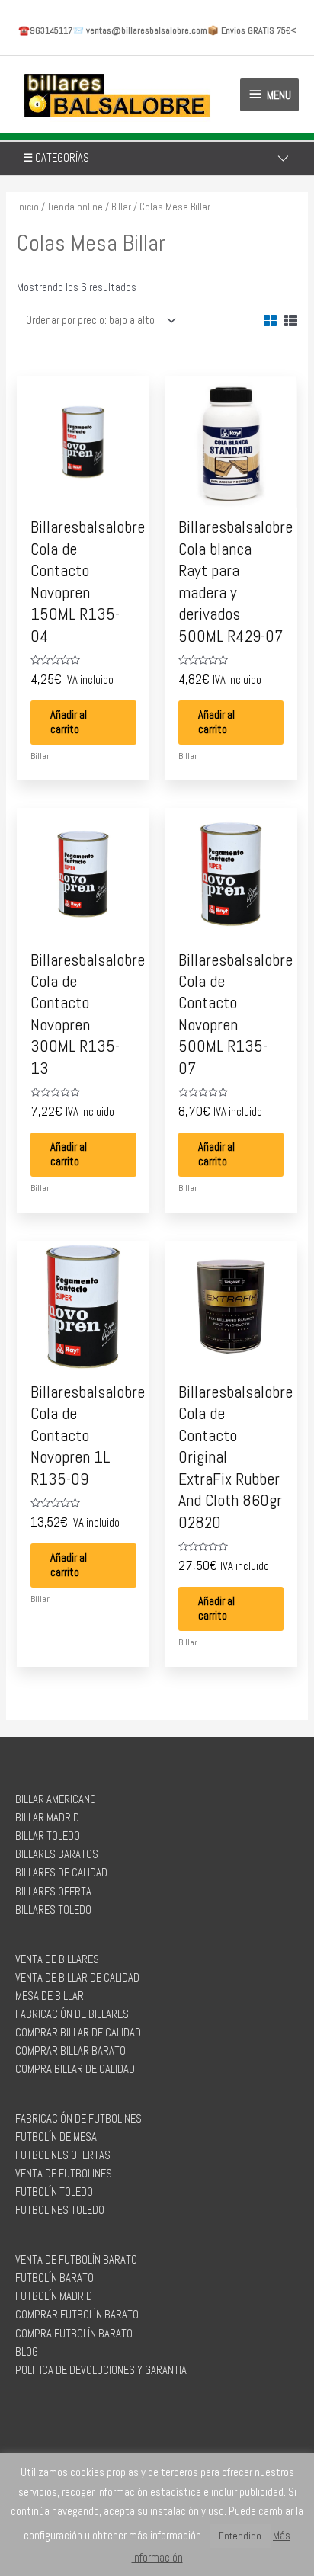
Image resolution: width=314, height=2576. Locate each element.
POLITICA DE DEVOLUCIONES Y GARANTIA (101, 2370)
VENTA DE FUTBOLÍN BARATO (76, 2260)
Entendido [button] (240, 2536)
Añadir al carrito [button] (69, 722)
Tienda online (75, 207)
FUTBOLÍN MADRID (54, 2296)
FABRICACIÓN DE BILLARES (72, 2014)
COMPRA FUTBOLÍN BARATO (74, 2334)
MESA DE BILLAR (50, 1996)
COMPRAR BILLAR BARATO (70, 2051)
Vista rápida (83, 495)
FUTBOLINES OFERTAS (63, 2155)
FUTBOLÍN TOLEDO (54, 2192)
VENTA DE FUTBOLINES (64, 2174)
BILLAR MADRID (47, 1818)
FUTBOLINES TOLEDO (60, 2210)
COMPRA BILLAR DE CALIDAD (75, 2069)
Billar (121, 207)
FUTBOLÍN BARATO (54, 2278)
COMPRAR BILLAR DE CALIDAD (78, 2033)
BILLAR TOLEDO (48, 1836)
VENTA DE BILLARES (57, 1959)
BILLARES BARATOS (57, 1854)
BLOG (27, 2352)
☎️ (45, 30)
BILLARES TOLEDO (53, 1910)
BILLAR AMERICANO (56, 1799)
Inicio (28, 207)
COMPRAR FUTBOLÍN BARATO (77, 2315)
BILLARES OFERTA (53, 1892)
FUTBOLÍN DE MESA (56, 2137)
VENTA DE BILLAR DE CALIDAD (77, 1978)
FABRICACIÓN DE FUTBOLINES (78, 2119)
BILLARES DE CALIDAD (61, 1873)
